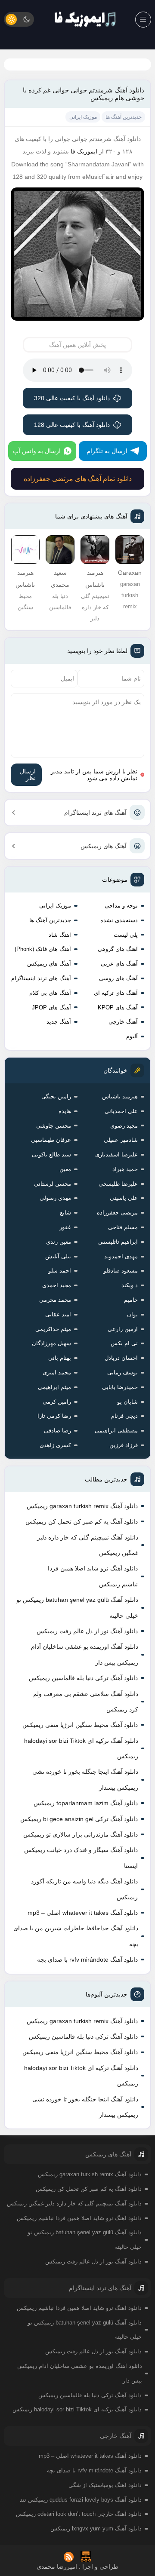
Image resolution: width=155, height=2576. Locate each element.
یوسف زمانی (122, 1372)
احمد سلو (60, 1271)
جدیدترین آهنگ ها (50, 920)
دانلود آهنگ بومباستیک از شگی (105, 2485)
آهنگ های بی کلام (50, 993)
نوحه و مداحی (121, 906)
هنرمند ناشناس (120, 1096)
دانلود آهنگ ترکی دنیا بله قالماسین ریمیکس (83, 1678)
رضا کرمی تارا (54, 1416)
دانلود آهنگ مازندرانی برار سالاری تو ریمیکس (81, 1834)
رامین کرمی (57, 1402)
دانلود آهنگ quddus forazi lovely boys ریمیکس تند (81, 2500)
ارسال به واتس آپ (37, 451)
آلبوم (132, 1036)
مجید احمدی (57, 1285)
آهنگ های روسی (118, 978)
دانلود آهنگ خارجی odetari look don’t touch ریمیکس (79, 2514)
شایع (65, 1213)
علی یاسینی (124, 1198)
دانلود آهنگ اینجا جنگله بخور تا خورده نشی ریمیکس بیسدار (85, 1779)
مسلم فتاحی (123, 1227)
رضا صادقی (57, 1431)
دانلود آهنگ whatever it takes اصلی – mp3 (83, 1913)
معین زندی (59, 1242)
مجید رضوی (124, 1126)
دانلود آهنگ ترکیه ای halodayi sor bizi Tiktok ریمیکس (81, 1748)
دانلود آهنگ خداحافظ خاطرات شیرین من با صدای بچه (76, 1936)
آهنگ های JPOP (51, 1007)
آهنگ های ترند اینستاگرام (95, 813)
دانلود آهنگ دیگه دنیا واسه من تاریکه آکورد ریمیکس (84, 1889)
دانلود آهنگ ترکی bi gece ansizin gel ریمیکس (79, 1819)
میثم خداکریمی (53, 1329)
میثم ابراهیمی (54, 1387)
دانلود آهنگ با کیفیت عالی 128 (72, 425)
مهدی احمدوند (121, 1256)
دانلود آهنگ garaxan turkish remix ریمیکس (82, 1506)
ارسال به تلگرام (107, 451)
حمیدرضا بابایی (120, 1387)
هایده (65, 1111)
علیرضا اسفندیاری (116, 1155)
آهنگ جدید (59, 1022)
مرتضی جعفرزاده (117, 1213)
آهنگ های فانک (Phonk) (43, 949)
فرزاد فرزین (124, 1445)
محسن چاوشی (54, 1126)
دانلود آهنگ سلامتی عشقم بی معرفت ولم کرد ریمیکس (86, 1702)
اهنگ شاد (60, 935)
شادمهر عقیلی (121, 1140)
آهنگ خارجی (123, 1022)
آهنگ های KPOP (118, 1007)
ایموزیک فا (84, 151)
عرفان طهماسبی (51, 1140)
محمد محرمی (55, 1300)
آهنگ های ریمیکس (104, 846)
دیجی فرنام (124, 1416)
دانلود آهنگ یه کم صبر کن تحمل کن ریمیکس (82, 1521)
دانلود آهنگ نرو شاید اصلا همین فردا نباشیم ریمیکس (93, 1576)
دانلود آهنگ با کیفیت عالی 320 (72, 398)
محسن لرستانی (53, 1184)
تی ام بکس (124, 1343)
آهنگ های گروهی (118, 949)
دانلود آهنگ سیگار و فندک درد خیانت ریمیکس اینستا (81, 1858)
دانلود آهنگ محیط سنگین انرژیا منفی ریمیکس (80, 1725)
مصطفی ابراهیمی (116, 1431)
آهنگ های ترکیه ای (116, 993)
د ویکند (130, 1285)
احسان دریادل (121, 1358)
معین (65, 1169)
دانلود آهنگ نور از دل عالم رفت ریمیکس (87, 1631)
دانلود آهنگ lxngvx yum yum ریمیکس (96, 2528)
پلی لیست (126, 935)
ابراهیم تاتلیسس (118, 1242)
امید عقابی (58, 1314)
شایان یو (127, 1402)
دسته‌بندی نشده (119, 920)
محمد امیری (57, 1372)
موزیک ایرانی (55, 906)
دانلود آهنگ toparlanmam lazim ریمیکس (86, 1803)
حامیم (131, 1300)
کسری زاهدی (55, 1445)
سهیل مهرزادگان (51, 1343)
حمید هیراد (125, 1169)
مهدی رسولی (55, 1198)
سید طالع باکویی (51, 1155)
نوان (132, 1314)
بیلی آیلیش (58, 1256)
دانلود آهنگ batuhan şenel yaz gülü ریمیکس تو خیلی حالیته (77, 1607)
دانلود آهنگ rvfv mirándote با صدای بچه (87, 1960)
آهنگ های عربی (119, 964)
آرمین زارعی (123, 1329)
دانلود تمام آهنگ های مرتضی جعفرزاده (78, 479)
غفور (65, 1227)
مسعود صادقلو (121, 1271)
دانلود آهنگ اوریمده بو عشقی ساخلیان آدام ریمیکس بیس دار (85, 1654)
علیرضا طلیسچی (118, 1184)
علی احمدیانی (121, 1111)
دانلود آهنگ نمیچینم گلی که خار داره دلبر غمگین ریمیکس (88, 1545)
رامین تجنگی (56, 1096)
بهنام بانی (60, 1358)
